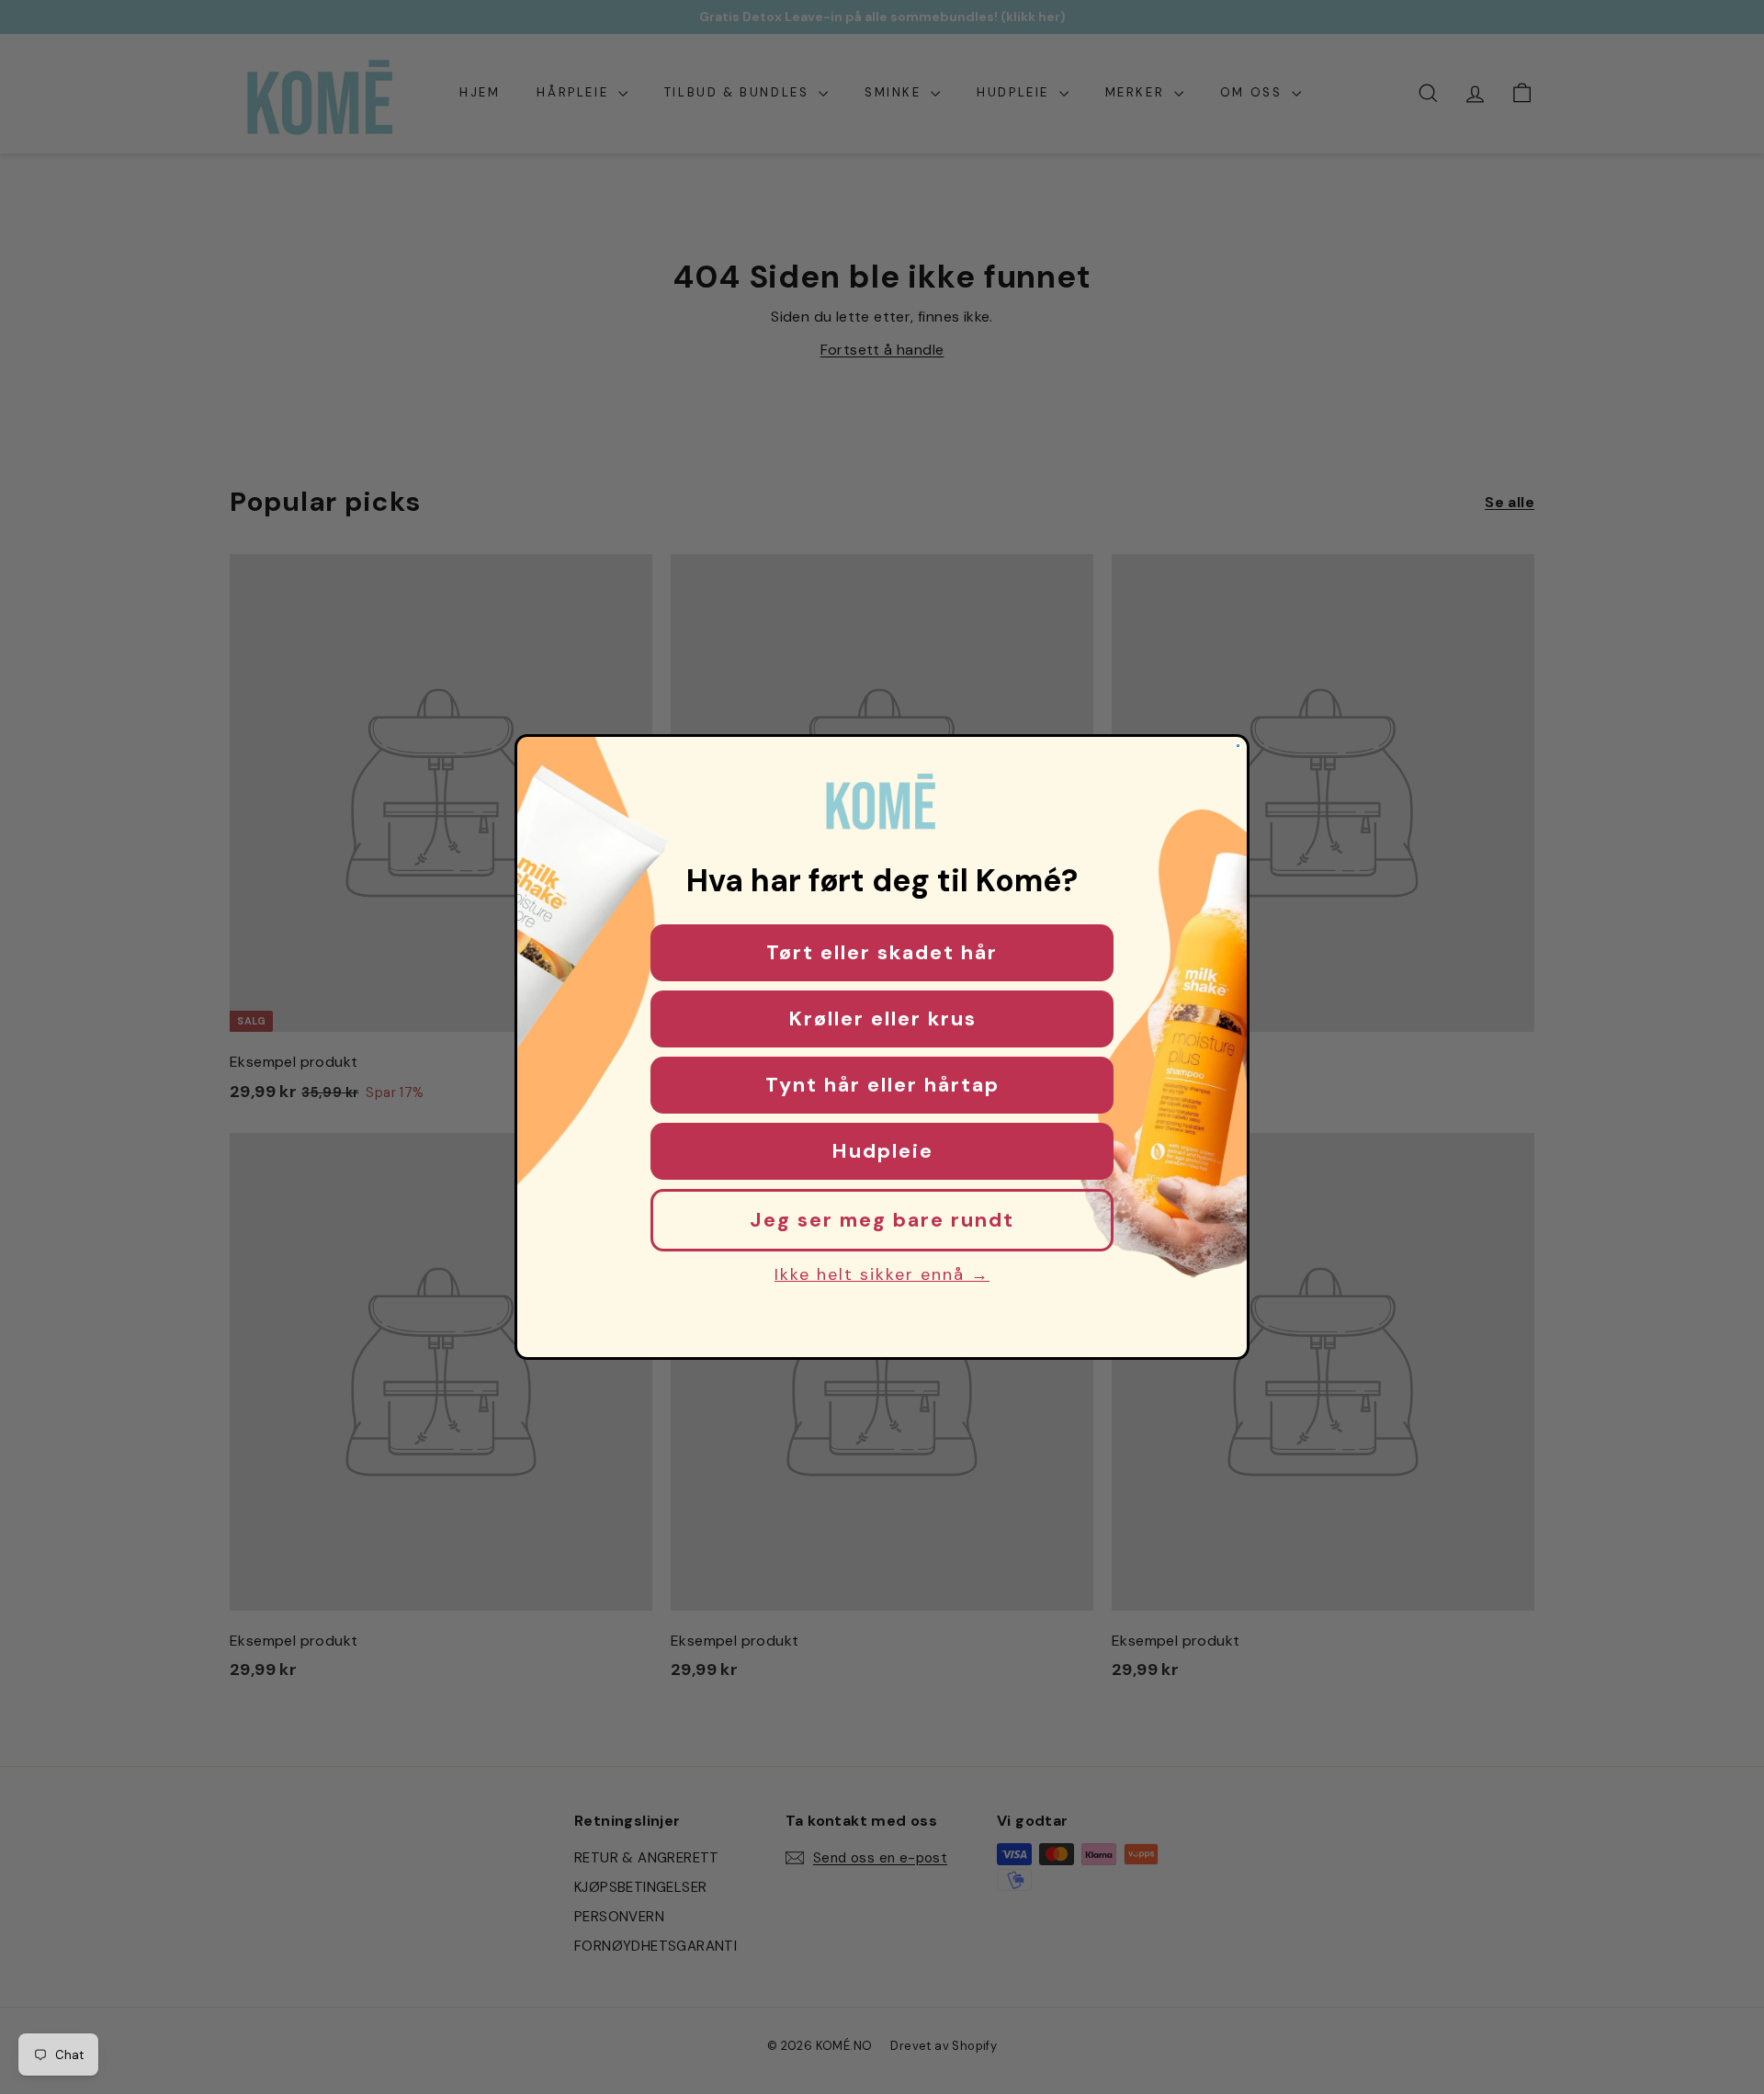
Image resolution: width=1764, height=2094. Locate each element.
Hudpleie (882, 1151)
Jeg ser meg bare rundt (882, 1220)
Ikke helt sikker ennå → (882, 1274)
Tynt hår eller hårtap (882, 1085)
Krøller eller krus (882, 1019)
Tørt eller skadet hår (882, 952)
